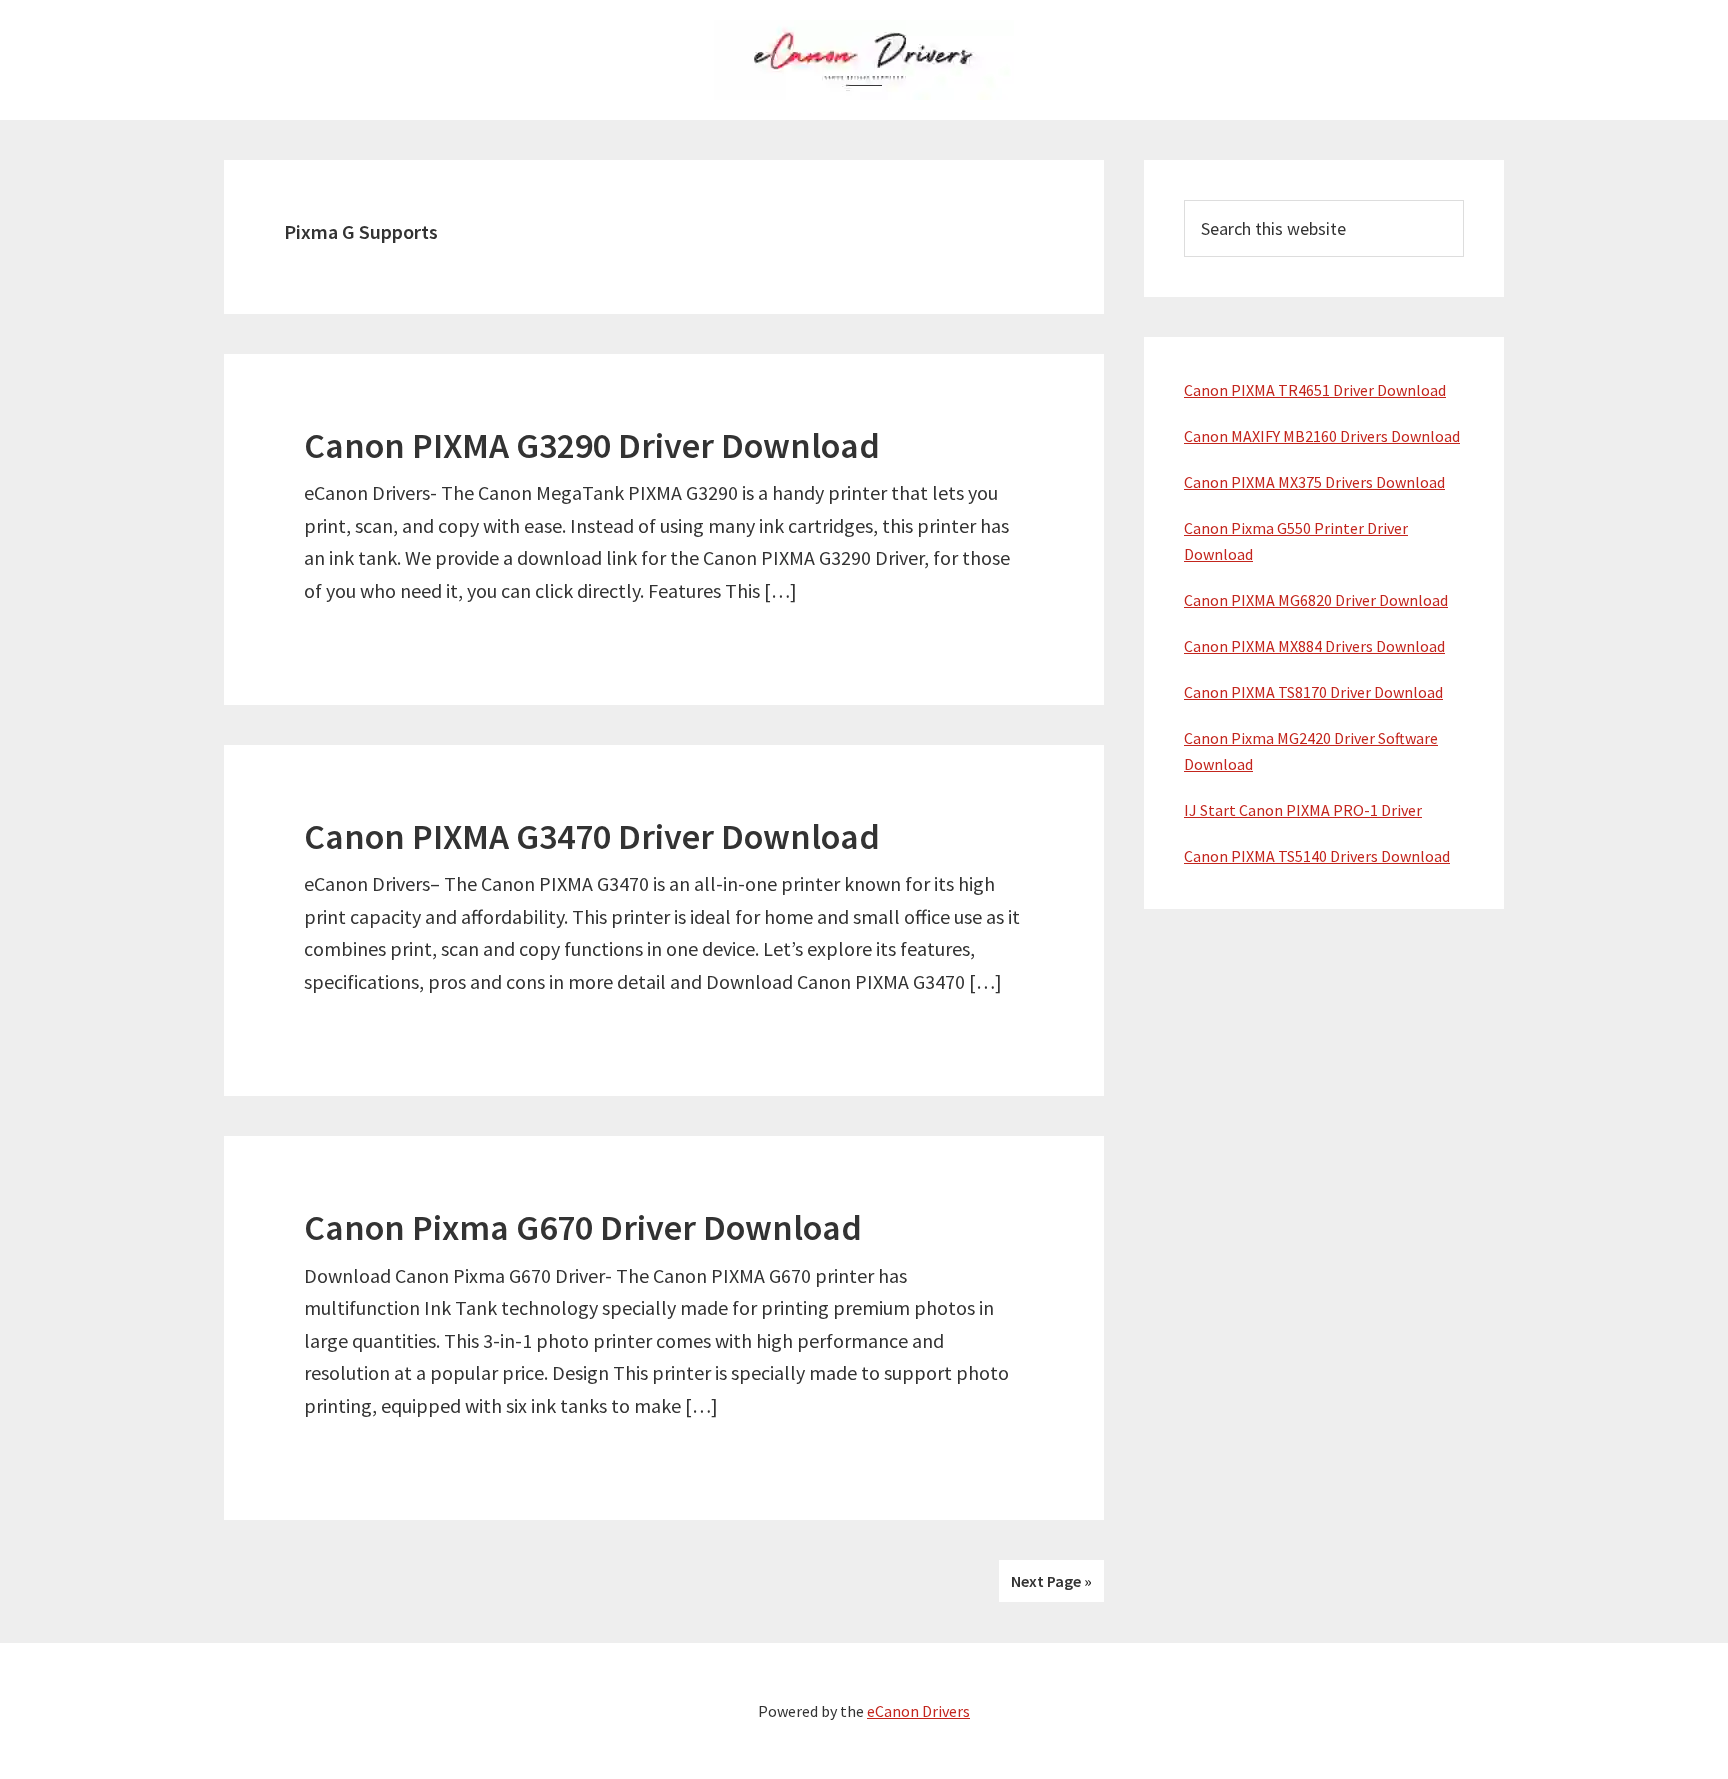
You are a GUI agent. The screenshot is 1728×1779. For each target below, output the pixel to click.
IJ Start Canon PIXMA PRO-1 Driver (1303, 810)
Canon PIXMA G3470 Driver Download (592, 836)
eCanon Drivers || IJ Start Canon (864, 60)
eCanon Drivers (918, 1711)
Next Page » (1051, 1581)
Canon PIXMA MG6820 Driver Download (1316, 600)
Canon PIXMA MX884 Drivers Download (1314, 646)
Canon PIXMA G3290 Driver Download (592, 445)
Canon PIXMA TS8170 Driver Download (1313, 692)
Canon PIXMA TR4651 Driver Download (1315, 390)
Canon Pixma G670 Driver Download (583, 1227)
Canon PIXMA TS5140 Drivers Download (1317, 856)
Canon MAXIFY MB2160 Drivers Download (1322, 436)
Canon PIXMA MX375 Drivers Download (1314, 482)
